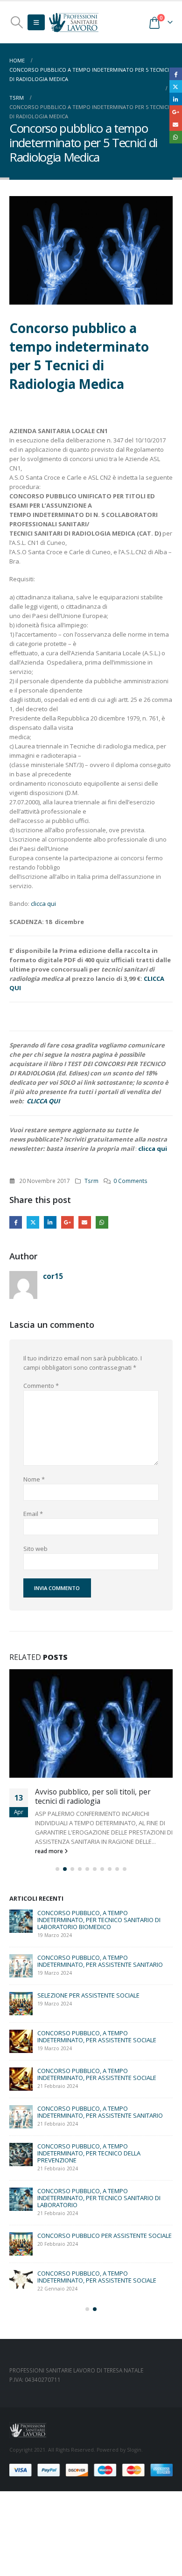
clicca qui (43, 904)
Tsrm (91, 1181)
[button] (17, 22)
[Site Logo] (74, 22)
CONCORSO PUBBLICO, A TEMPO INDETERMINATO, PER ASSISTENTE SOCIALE (97, 2056)
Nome (34, 1479)
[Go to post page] (21, 1940)
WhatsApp (102, 1222)
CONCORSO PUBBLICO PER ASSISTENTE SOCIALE (105, 2255)
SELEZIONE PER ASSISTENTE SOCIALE (88, 2014)
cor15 (53, 1276)
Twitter (33, 1222)
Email (85, 1222)
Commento (41, 1386)
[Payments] (91, 2488)
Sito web (35, 1549)
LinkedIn (50, 1222)
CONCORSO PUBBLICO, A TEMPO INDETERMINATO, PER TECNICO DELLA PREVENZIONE (89, 2172)
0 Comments (130, 1181)
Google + (67, 1222)
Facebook (16, 1222)
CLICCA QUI (42, 1101)
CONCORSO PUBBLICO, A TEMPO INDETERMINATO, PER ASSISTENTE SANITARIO (100, 1980)
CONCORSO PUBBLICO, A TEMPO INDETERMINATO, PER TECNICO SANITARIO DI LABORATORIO (99, 2217)
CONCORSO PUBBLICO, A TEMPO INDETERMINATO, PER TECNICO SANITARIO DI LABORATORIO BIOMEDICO (99, 1939)
